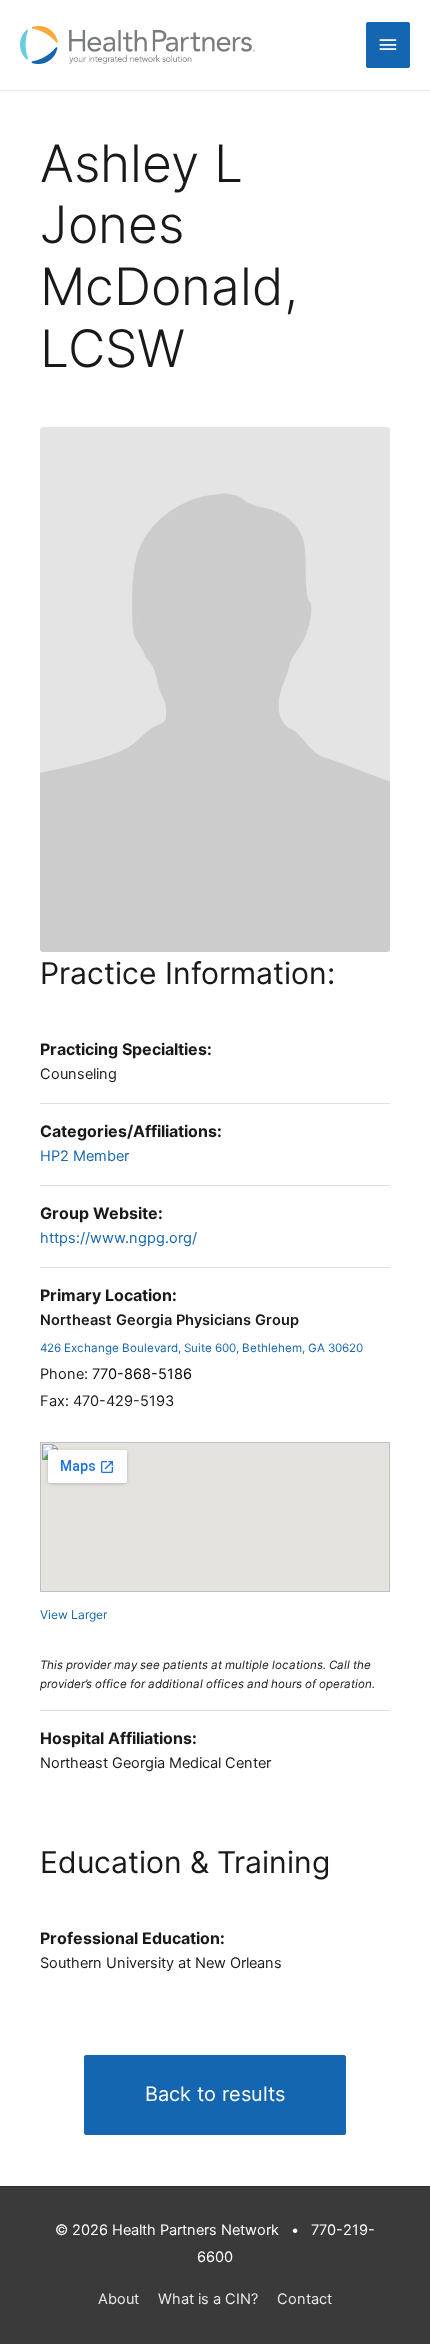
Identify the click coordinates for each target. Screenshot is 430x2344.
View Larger (73, 1614)
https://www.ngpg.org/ (118, 1238)
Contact (304, 2299)
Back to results (215, 2094)
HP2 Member (84, 1156)
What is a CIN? (208, 2299)
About (118, 2299)
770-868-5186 (142, 1374)
